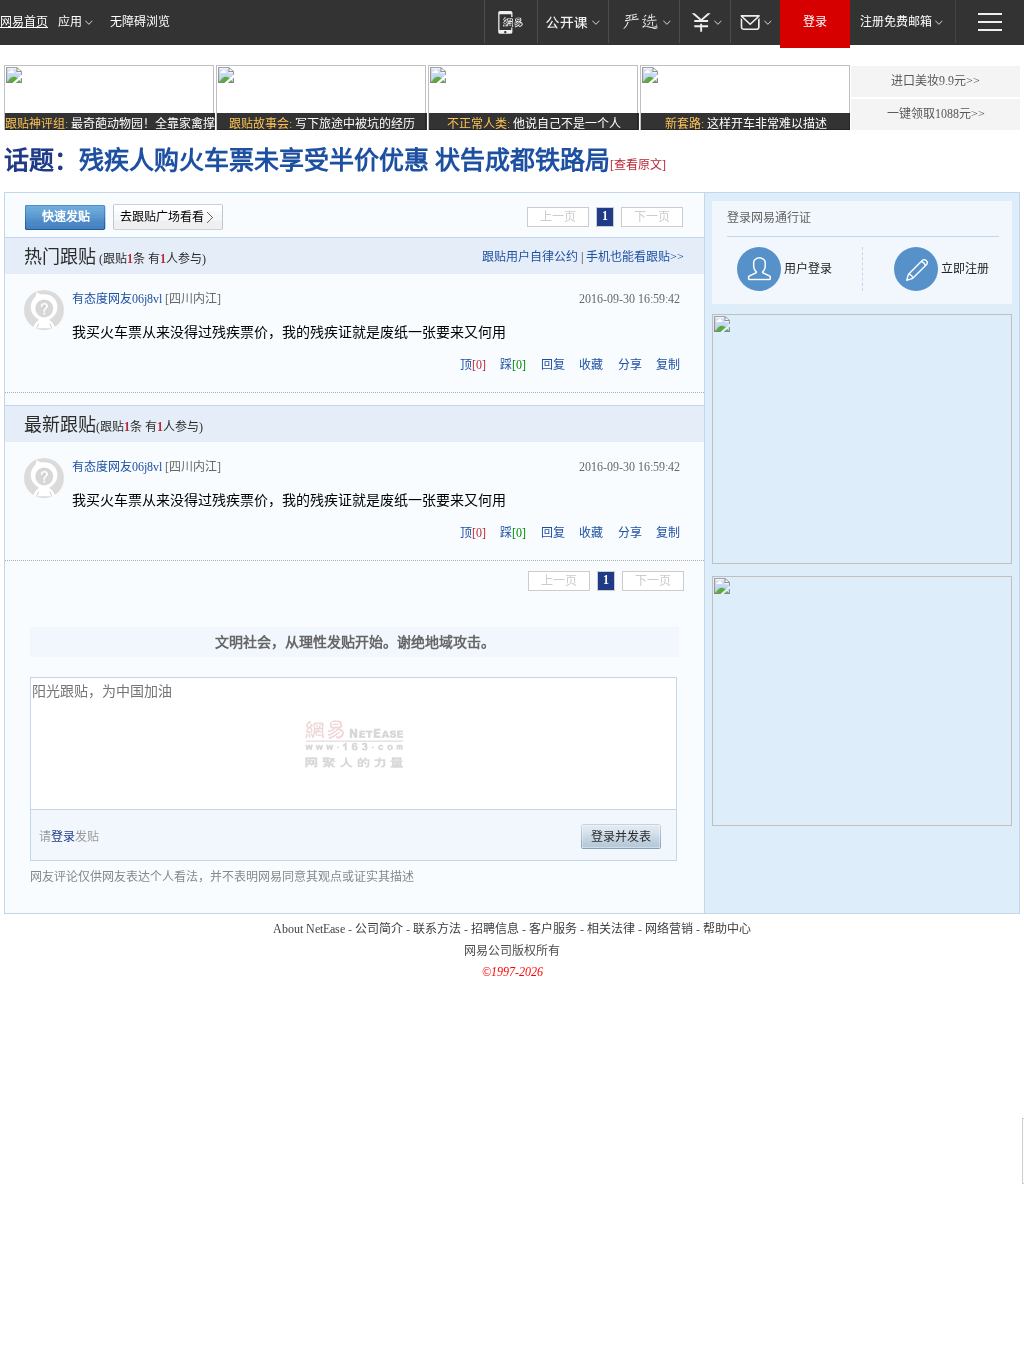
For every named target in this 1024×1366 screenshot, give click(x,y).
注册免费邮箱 (896, 22)
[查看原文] (638, 165)
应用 (70, 22)
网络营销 (669, 929)
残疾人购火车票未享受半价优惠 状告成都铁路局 (344, 160)
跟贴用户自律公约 (530, 257)
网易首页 (24, 22)
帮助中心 (727, 929)
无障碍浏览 (140, 22)
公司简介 (379, 929)
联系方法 (437, 929)
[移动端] (510, 21)
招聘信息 (495, 929)
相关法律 (611, 929)
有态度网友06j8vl (117, 299)
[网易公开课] (572, 21)
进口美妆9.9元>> (935, 81)
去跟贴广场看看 (162, 217)
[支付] (704, 21)
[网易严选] (643, 21)
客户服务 (553, 929)
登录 (815, 22)
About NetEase (309, 929)
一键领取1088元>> (936, 114)
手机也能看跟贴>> (635, 257)
